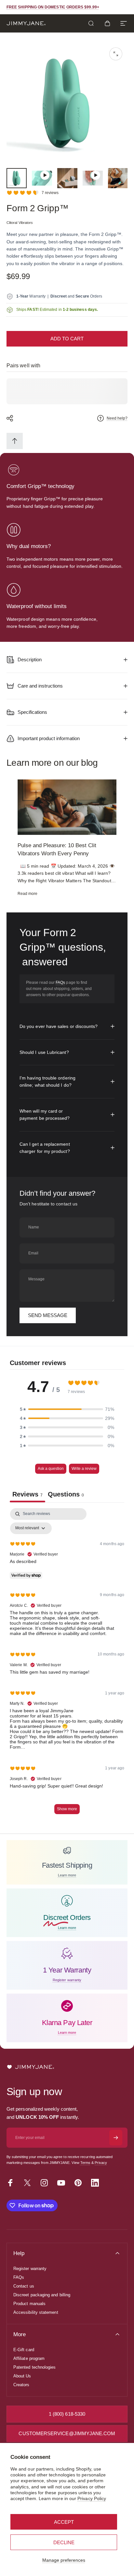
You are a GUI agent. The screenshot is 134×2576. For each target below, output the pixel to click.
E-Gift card (24, 2350)
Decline (64, 2542)
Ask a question (51, 1469)
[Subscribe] (116, 2138)
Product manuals (29, 2304)
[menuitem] (15, 441)
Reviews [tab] (27, 1494)
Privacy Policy (92, 2498)
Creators (21, 2385)
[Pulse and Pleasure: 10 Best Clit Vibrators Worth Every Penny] (67, 807)
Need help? (117, 418)
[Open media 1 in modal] (116, 54)
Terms (85, 2163)
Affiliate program (29, 2358)
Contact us (24, 2286)
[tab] (66, 1495)
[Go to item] (17, 178)
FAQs (60, 983)
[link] (14, 470)
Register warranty (30, 2269)
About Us (22, 2376)
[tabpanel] (67, 1664)
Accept (64, 2522)
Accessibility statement (36, 2312)
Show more (67, 1809)
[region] (67, 838)
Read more (28, 894)
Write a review (84, 1469)
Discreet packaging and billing (42, 2295)
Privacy (101, 2163)
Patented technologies (34, 2367)
